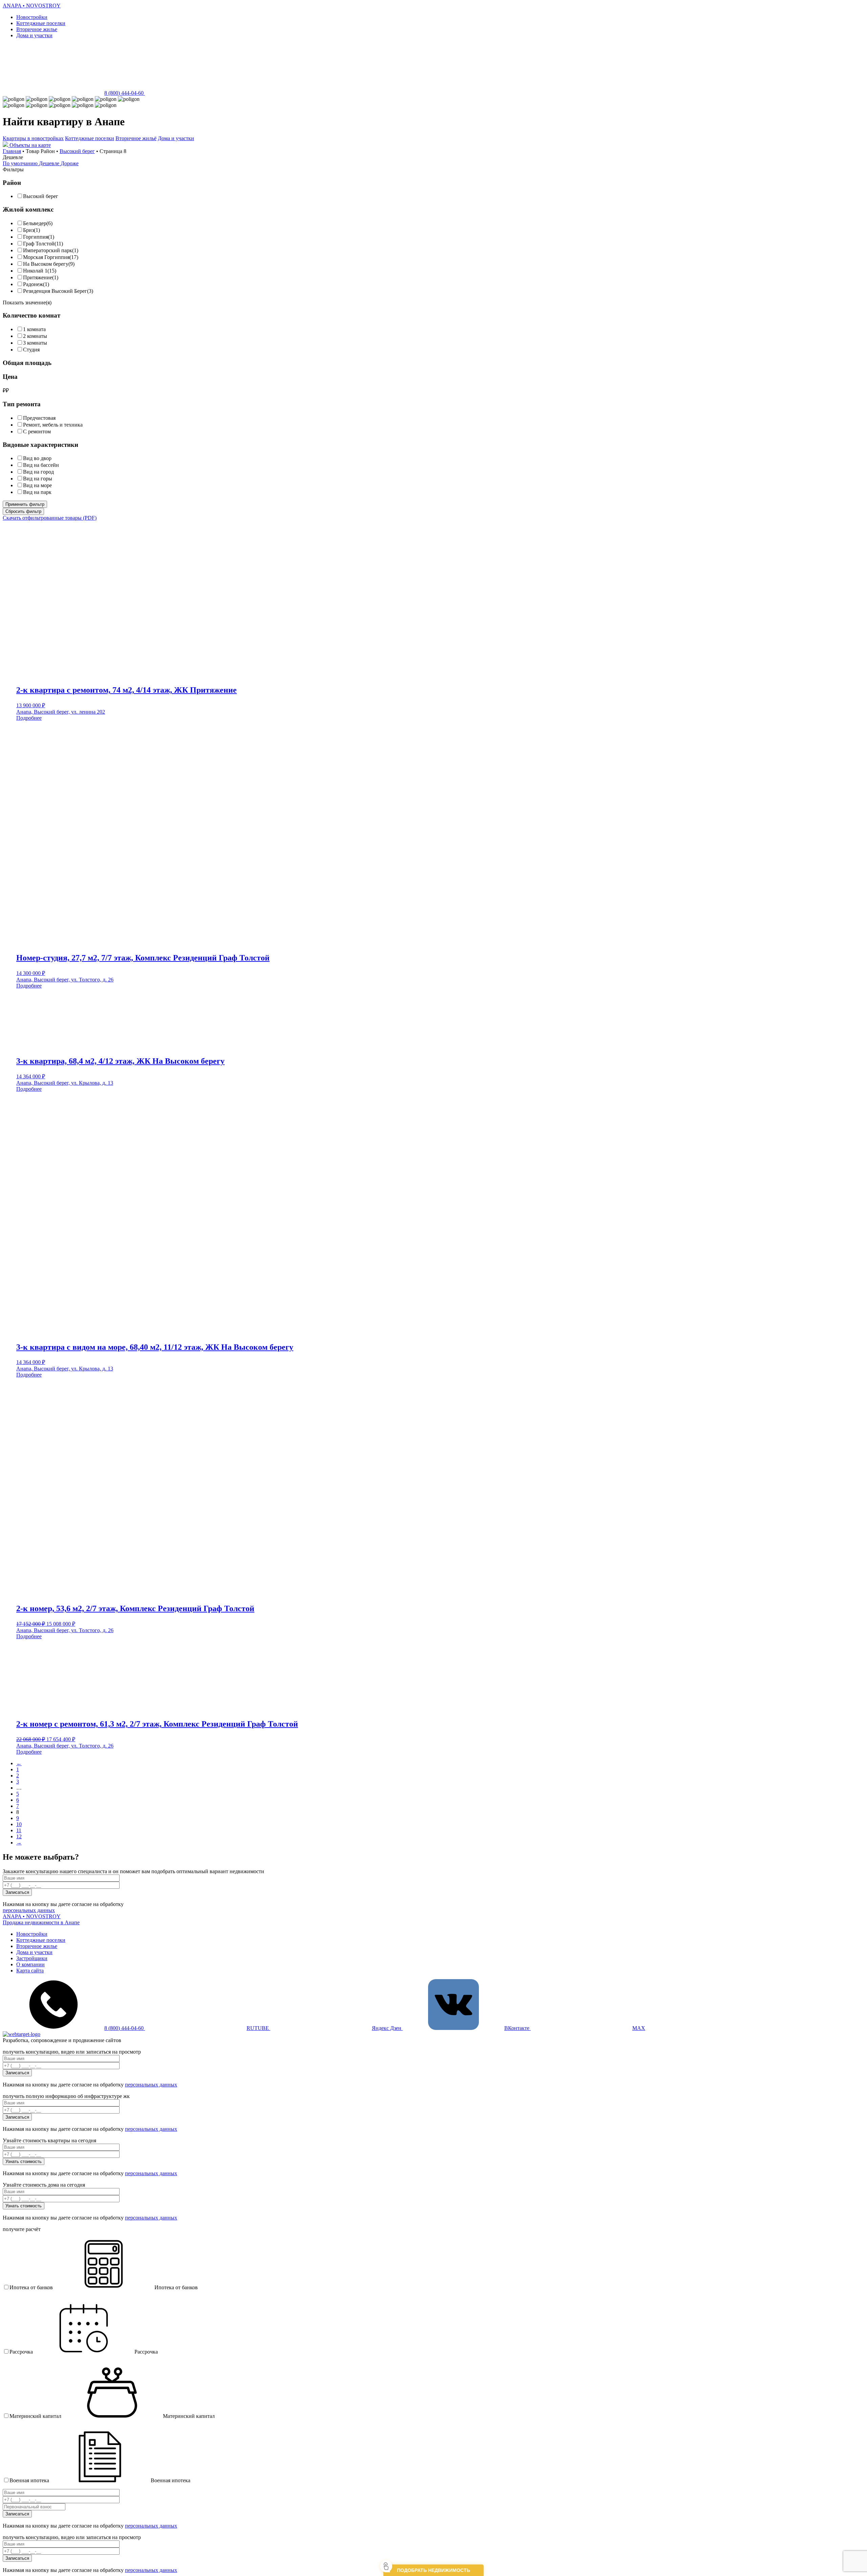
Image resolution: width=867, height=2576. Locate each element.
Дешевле (50, 163)
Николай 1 (35, 271)
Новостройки (32, 17)
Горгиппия (36, 237)
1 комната (34, 329)
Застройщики (32, 1958)
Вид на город (38, 472)
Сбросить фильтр (23, 511)
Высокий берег (77, 151)
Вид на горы (38, 479)
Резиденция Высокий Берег (55, 291)
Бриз (28, 230)
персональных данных (29, 1910)
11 (19, 1830)
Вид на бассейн (41, 465)
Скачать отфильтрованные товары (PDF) (50, 518)
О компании (30, 1964)
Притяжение (38, 277)
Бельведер (35, 223)
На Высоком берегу (46, 264)
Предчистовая (39, 418)
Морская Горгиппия (46, 257)
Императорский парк (48, 250)
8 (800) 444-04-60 (125, 93)
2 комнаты (35, 336)
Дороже (70, 163)
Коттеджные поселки (41, 23)
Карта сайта (30, 1971)
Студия (31, 350)
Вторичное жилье (37, 29)
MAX (639, 2028)
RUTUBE (258, 2028)
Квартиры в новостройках (33, 138)
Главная (12, 151)
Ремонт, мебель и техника (53, 425)
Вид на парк (37, 492)
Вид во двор (37, 458)
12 (19, 1836)
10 (19, 1824)
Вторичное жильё (136, 138)
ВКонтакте (517, 2028)
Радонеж (33, 284)
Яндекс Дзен (387, 2028)
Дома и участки (34, 35)
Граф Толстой (39, 244)
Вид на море (37, 485)
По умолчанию (21, 163)
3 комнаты (35, 343)
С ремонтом (37, 431)
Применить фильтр (25, 504)
